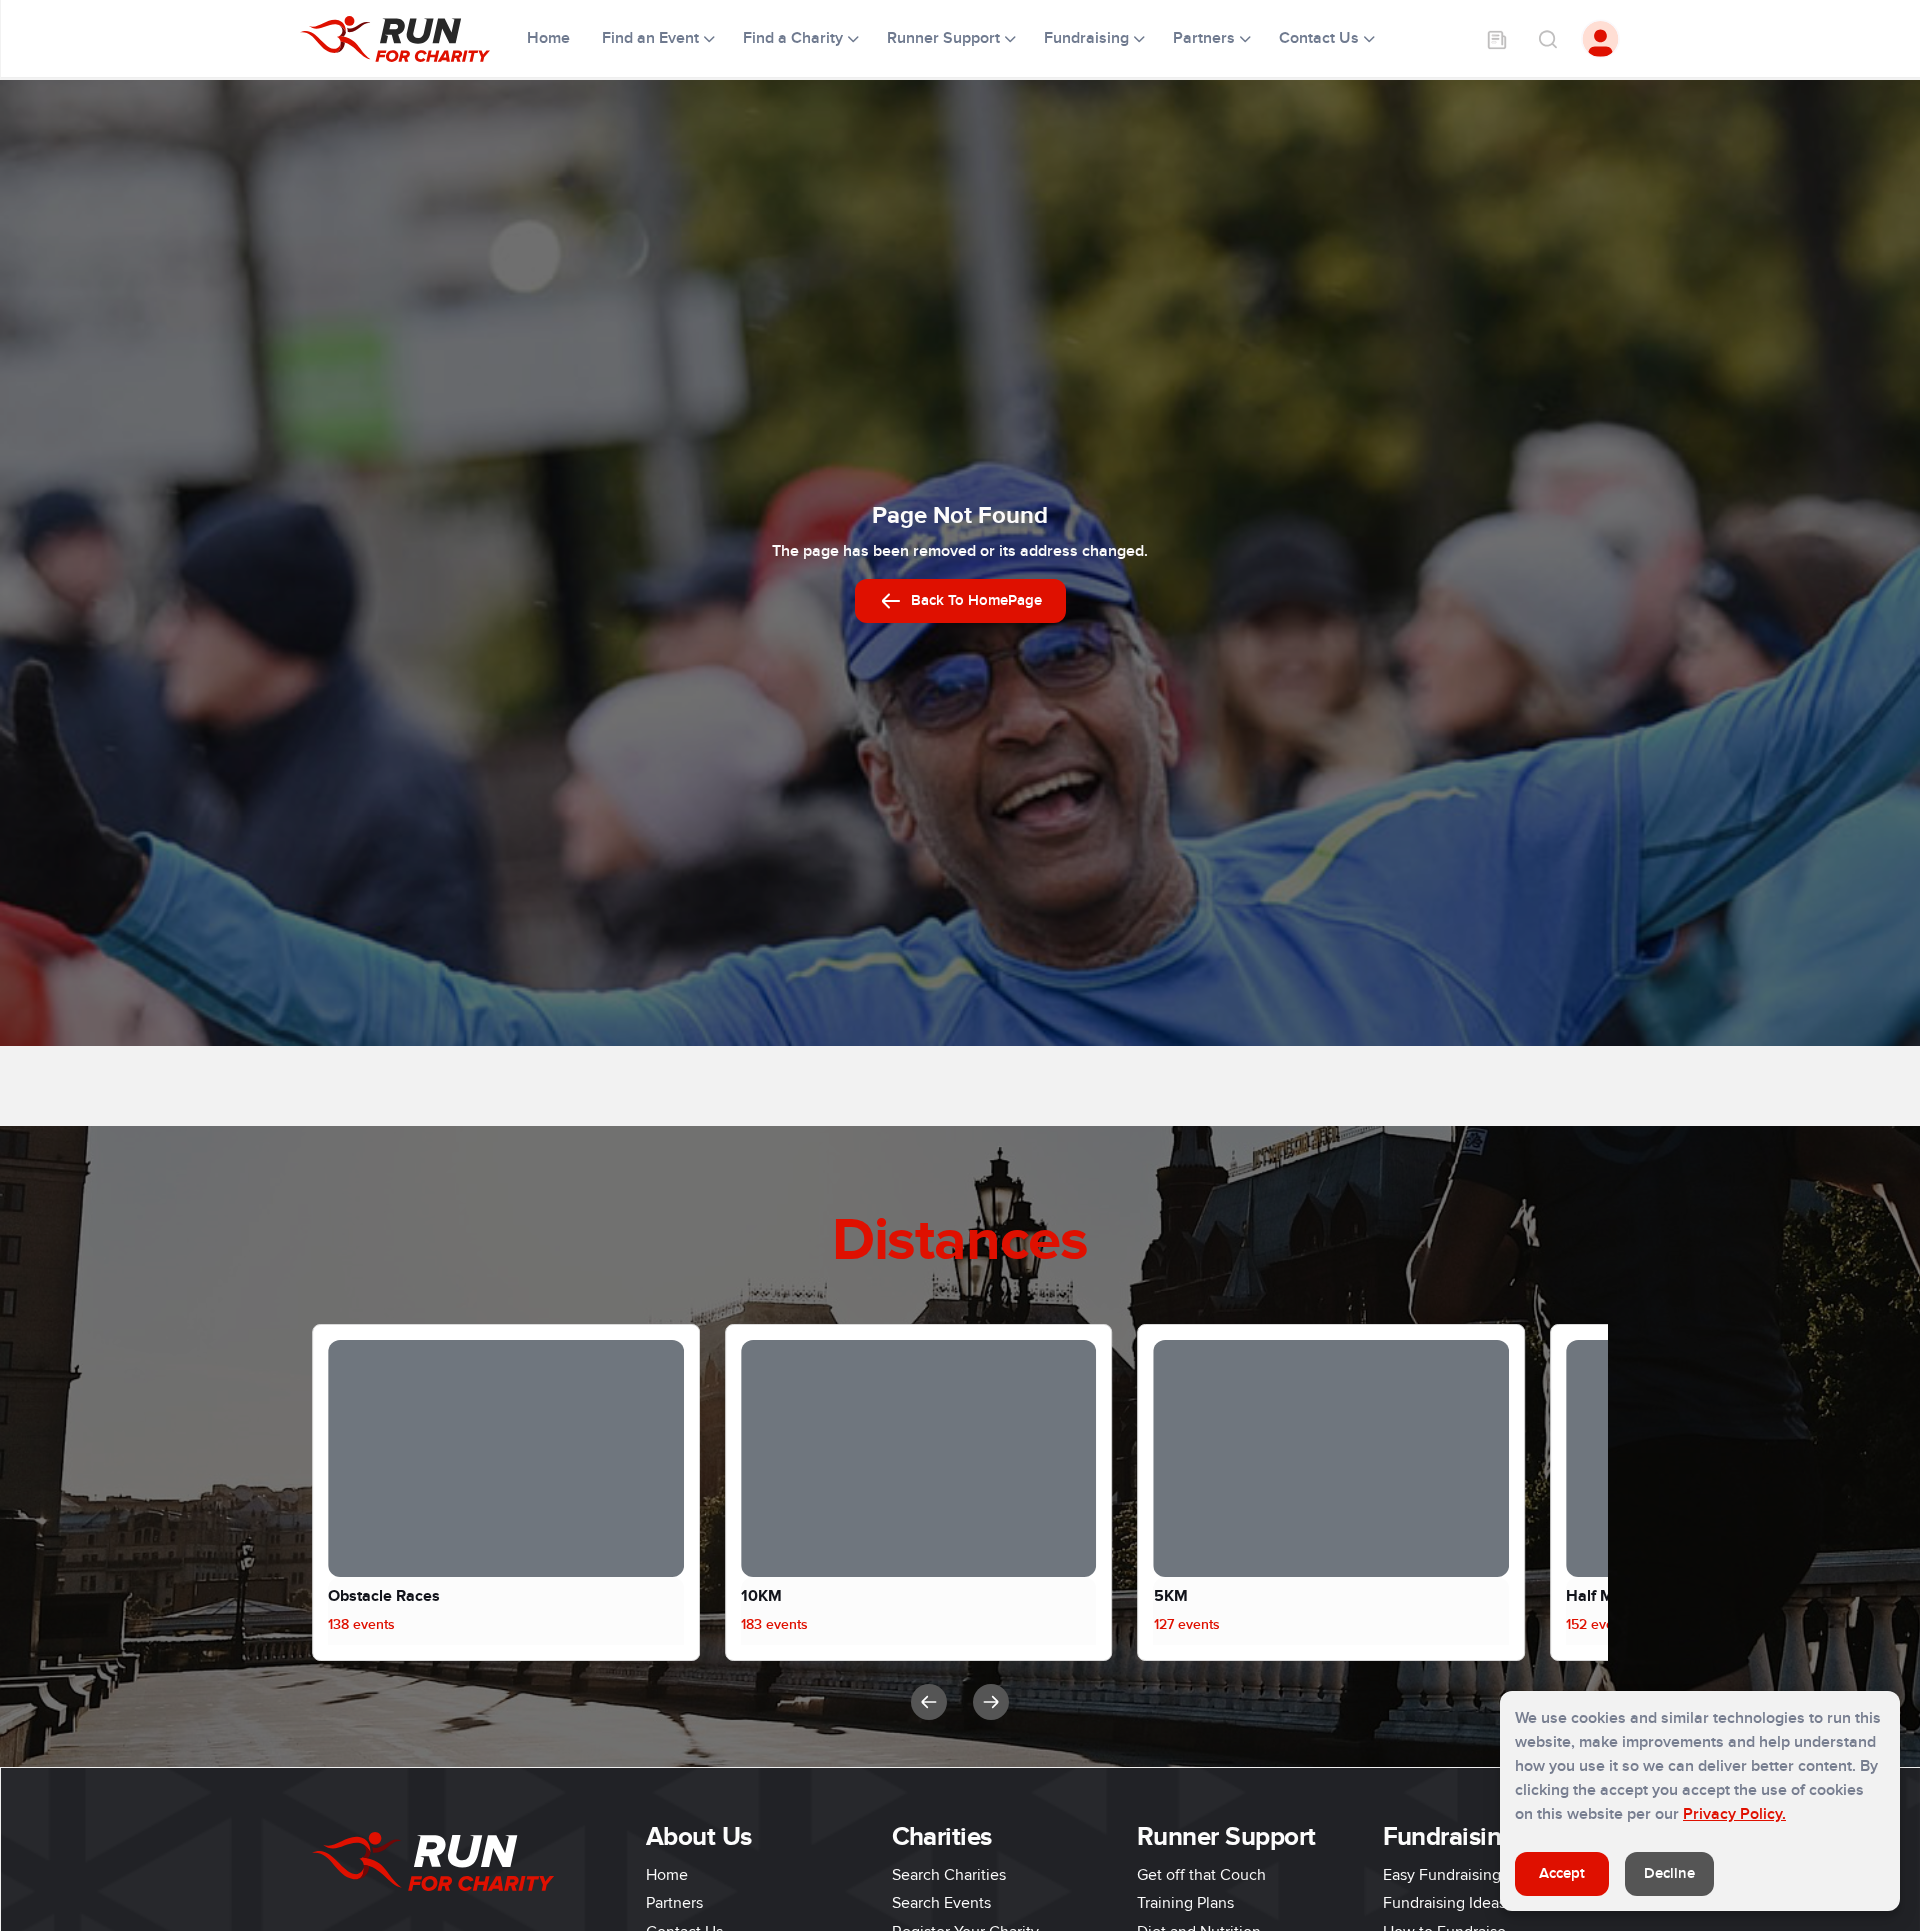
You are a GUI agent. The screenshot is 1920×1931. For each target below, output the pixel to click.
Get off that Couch (1201, 1875)
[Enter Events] (1497, 39)
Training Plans (1185, 1903)
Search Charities (949, 1875)
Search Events (941, 1903)
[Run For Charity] (407, 39)
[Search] (1547, 39)
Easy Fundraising (1442, 1875)
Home (550, 38)
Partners (674, 1903)
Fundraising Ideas (1444, 1903)
